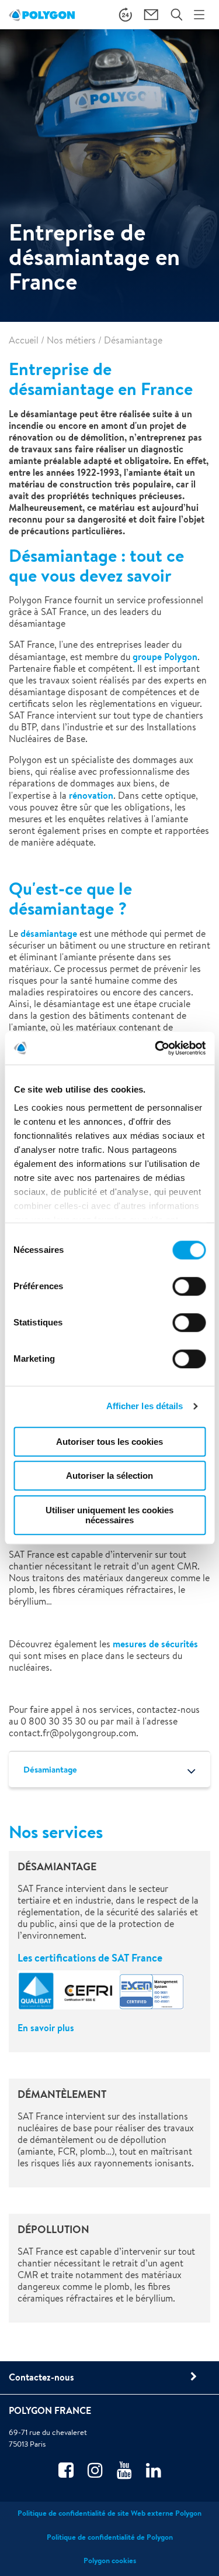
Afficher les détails (145, 1406)
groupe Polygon (165, 657)
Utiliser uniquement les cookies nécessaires (109, 1515)
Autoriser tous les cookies (109, 1442)
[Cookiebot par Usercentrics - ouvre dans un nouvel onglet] (156, 1048)
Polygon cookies (110, 2560)
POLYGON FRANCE (50, 2410)
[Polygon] (42, 15)
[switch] (189, 1294)
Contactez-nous (41, 2377)
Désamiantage (50, 1769)
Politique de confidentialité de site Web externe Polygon (109, 2513)
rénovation (91, 795)
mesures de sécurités (155, 1644)
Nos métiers (71, 340)
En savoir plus (46, 2028)
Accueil (24, 340)
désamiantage (49, 933)
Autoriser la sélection (109, 1476)
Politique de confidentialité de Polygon (110, 2537)
